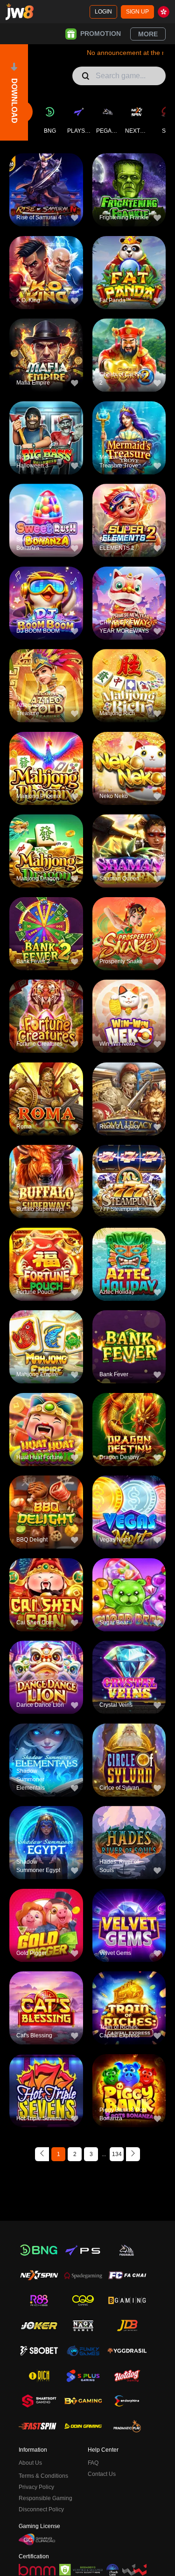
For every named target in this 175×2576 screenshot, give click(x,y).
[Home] (20, 12)
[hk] (164, 12)
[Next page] (133, 2154)
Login (103, 12)
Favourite (46, 175)
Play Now (46, 196)
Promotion (101, 34)
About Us (30, 2463)
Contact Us (102, 2474)
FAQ (93, 2463)
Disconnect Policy (41, 2509)
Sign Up (137, 12)
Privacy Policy (36, 2487)
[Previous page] (42, 2154)
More (148, 34)
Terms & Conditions (43, 2476)
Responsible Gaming (45, 2498)
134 (117, 2154)
